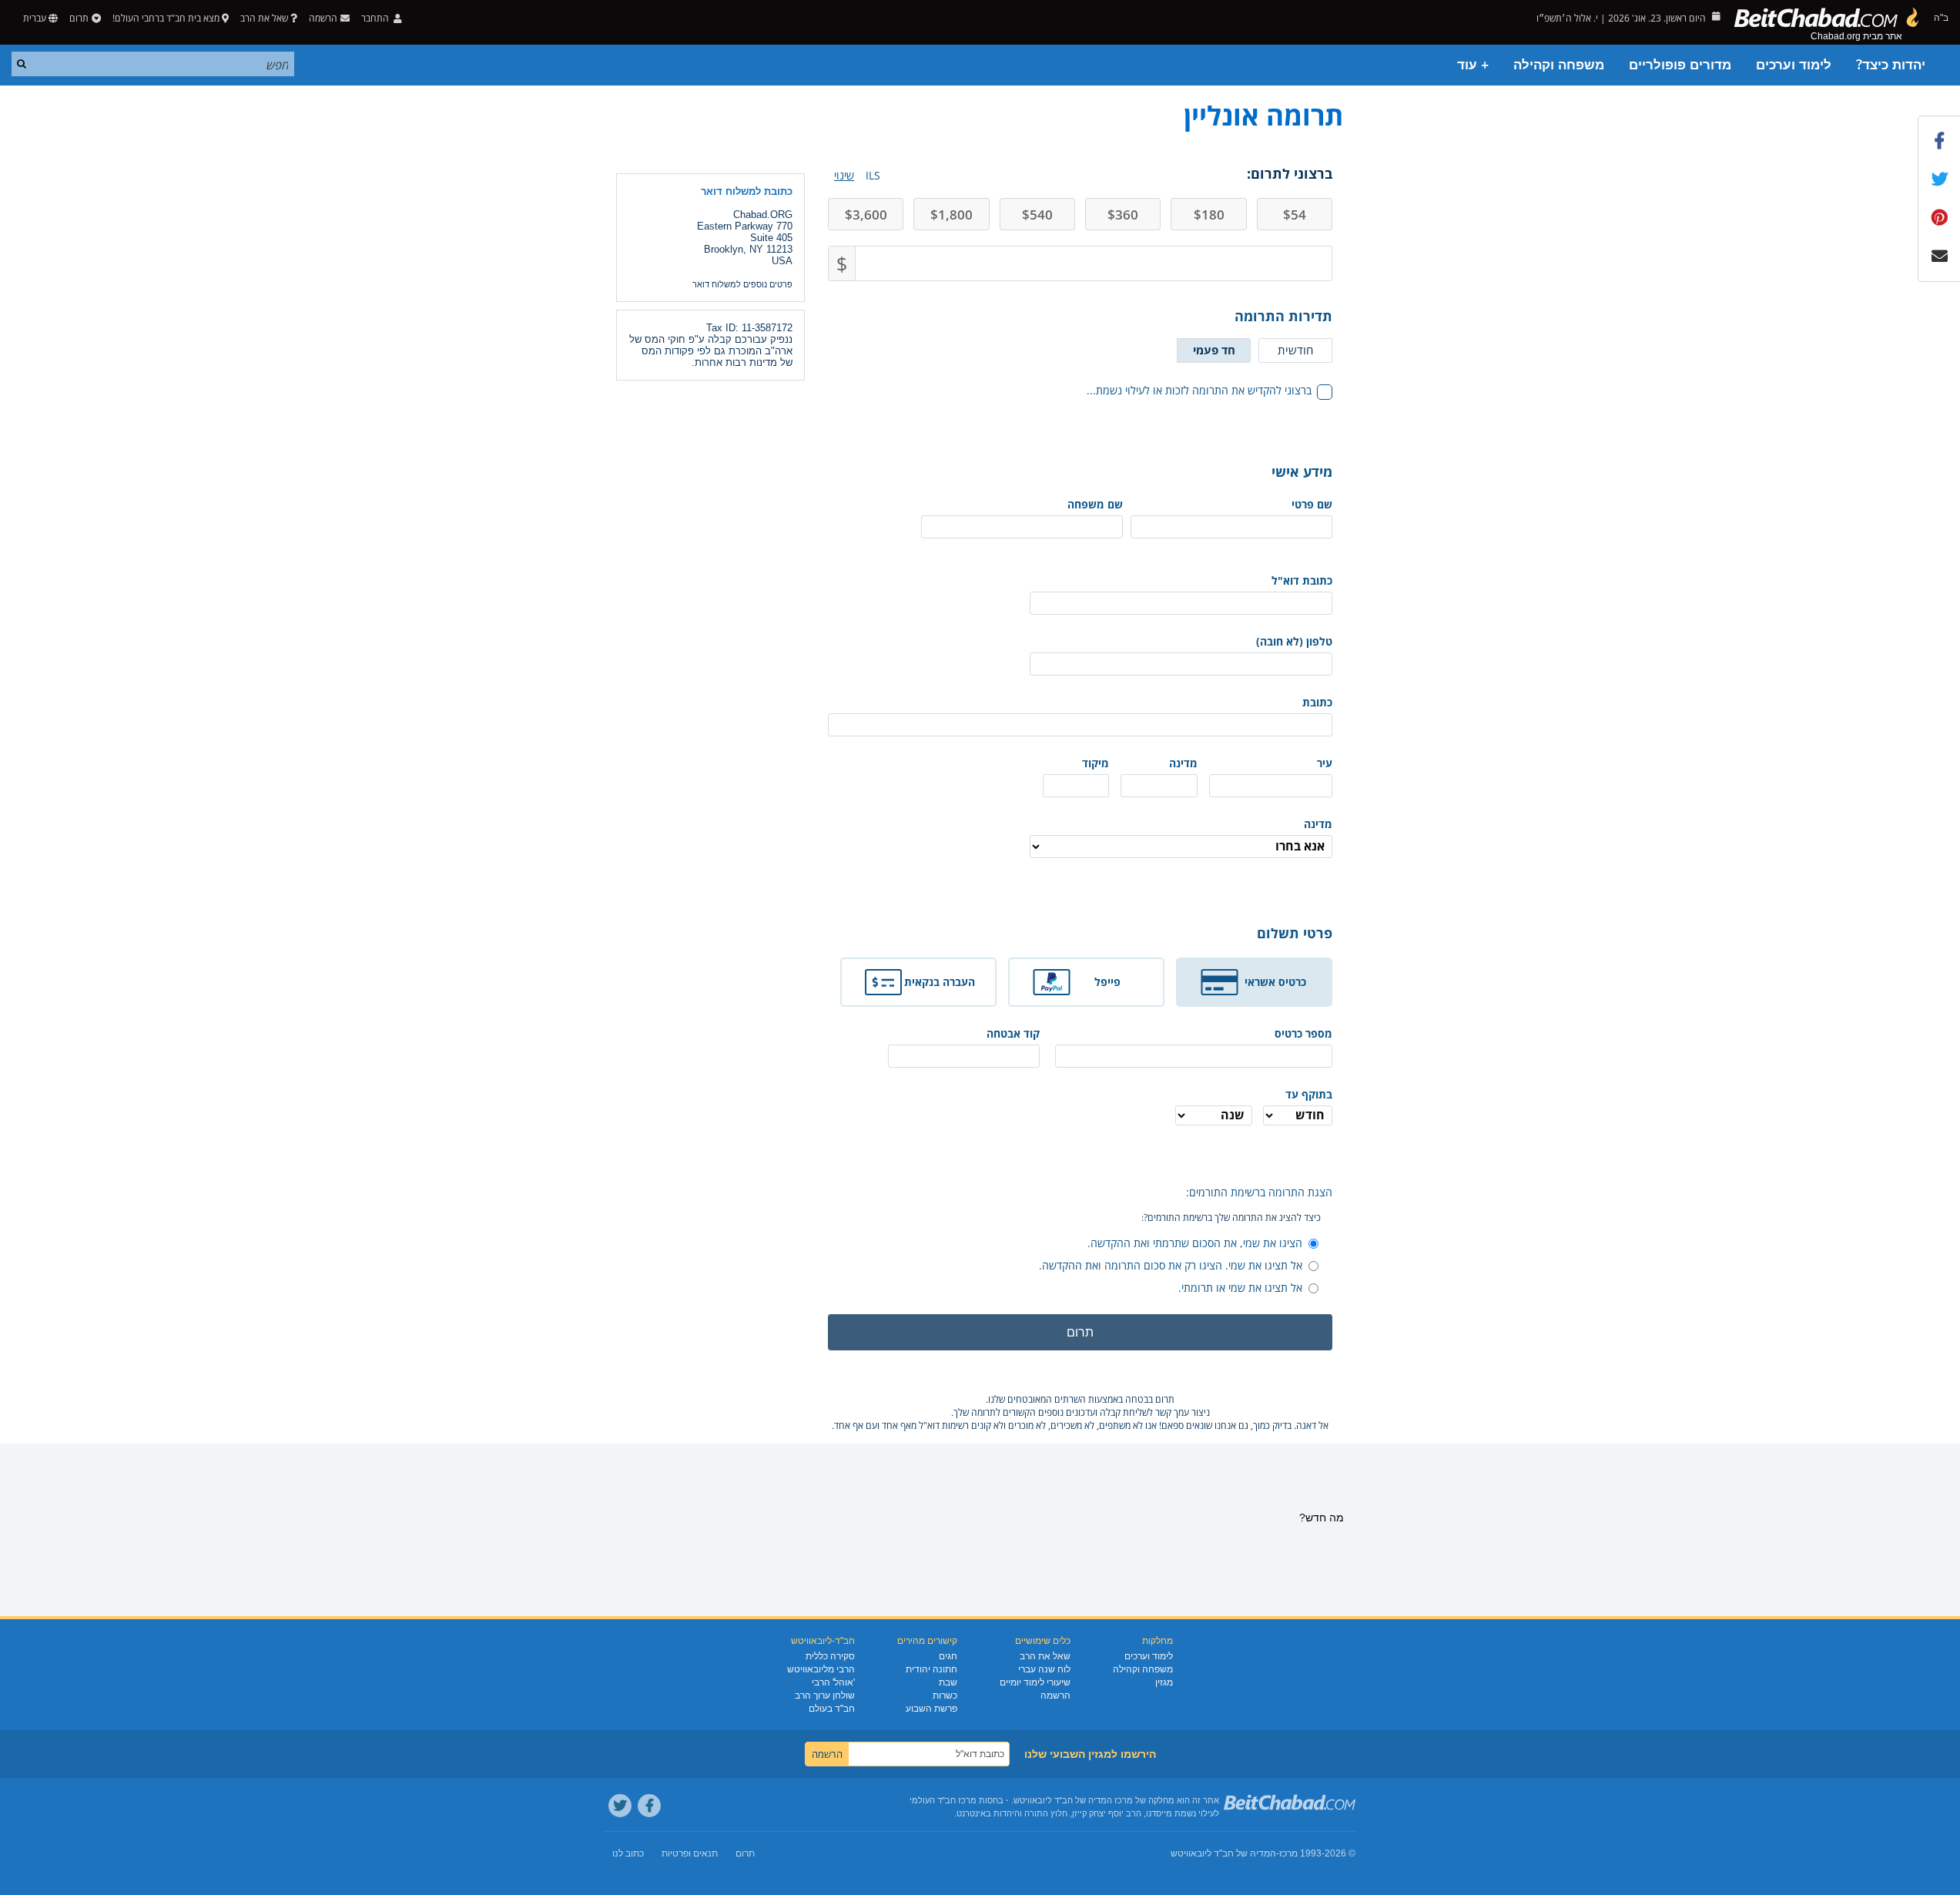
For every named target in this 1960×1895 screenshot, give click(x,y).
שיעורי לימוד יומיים (1035, 1682)
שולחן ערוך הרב (825, 1695)
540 (1037, 215)
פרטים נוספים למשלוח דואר (742, 284)
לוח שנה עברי (1044, 1669)
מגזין (1164, 1682)
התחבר (376, 18)
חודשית (1295, 350)
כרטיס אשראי (1275, 982)
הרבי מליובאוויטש (821, 1669)
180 (1209, 215)
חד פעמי (1214, 350)
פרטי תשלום (1295, 933)
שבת (948, 1682)
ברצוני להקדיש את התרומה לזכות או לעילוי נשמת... (1199, 390)
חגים (948, 1656)
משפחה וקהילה (1559, 65)
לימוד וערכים (1794, 65)
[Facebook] (649, 1806)
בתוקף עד (1309, 1094)
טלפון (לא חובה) (1294, 641)
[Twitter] (620, 1806)
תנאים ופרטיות (690, 1853)
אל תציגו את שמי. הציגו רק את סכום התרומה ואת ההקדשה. (1171, 1265)
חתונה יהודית (931, 1669)
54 (1295, 215)
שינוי (844, 175)
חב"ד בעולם (832, 1709)
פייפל (1107, 982)
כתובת (1317, 702)
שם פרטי (1312, 504)
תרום (79, 18)
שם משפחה (1095, 504)
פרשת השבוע (931, 1709)
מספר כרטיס (1303, 1033)
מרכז (1288, 1853)
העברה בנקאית (940, 982)
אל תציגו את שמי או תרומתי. (1240, 1288)
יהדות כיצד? (1891, 65)
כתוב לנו (628, 1853)
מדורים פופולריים (1680, 65)
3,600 (866, 215)
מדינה (1183, 763)
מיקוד (1096, 763)
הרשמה (1055, 1695)
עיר (1325, 763)
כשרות (945, 1695)
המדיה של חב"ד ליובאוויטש (1223, 1853)
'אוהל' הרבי (833, 1682)
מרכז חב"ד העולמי (943, 1800)
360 (1123, 215)
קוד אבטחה (1013, 1033)
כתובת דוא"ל (1302, 580)
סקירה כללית (830, 1656)
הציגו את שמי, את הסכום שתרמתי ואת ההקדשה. (1195, 1243)
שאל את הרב (264, 18)
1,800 (952, 215)
